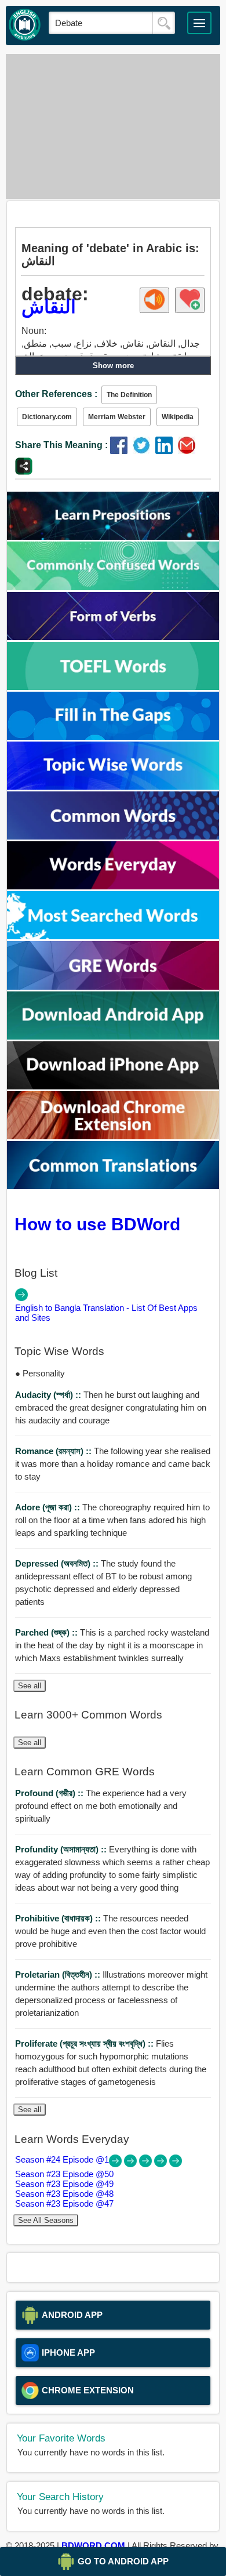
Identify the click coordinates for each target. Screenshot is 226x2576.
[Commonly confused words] (113, 587)
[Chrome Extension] (113, 1136)
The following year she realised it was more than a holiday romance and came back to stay (113, 1464)
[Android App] (113, 1036)
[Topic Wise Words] (113, 786)
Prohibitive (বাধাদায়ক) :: (59, 1918)
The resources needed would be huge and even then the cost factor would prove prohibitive (110, 1931)
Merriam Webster (117, 417)
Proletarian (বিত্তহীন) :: (59, 1974)
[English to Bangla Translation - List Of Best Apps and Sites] (21, 1298)
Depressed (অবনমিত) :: (58, 1563)
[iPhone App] (113, 1086)
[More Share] (24, 472)
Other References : (56, 394)
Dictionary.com (47, 417)
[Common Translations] (113, 1186)
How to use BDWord (97, 1224)
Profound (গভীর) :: (50, 1793)
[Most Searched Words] (113, 936)
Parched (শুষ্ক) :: (48, 1632)
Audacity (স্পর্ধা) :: (49, 1395)
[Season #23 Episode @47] (176, 2164)
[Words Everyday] (113, 886)
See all (30, 1686)
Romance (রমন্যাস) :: (54, 1451)
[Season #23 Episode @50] (132, 2164)
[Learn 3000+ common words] (113, 836)
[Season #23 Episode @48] (162, 2164)
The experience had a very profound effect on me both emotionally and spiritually (101, 1806)
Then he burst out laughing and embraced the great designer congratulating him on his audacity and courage (111, 1407)
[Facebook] (121, 451)
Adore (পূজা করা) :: (49, 1507)
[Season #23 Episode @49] (147, 2164)
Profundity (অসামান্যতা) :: (62, 1849)
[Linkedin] (167, 451)
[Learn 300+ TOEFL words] (113, 687)
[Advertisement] (113, 126)
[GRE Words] (113, 987)
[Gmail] (188, 451)
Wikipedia (178, 417)
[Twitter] (144, 451)
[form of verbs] (113, 637)
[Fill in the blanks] (113, 737)
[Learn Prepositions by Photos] (113, 537)
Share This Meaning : (61, 445)
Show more (113, 366)
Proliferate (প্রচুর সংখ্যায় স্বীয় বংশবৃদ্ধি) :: (85, 2043)
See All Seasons (46, 2220)
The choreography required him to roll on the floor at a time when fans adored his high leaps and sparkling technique (112, 1520)
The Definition (129, 395)
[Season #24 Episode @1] (116, 2164)
